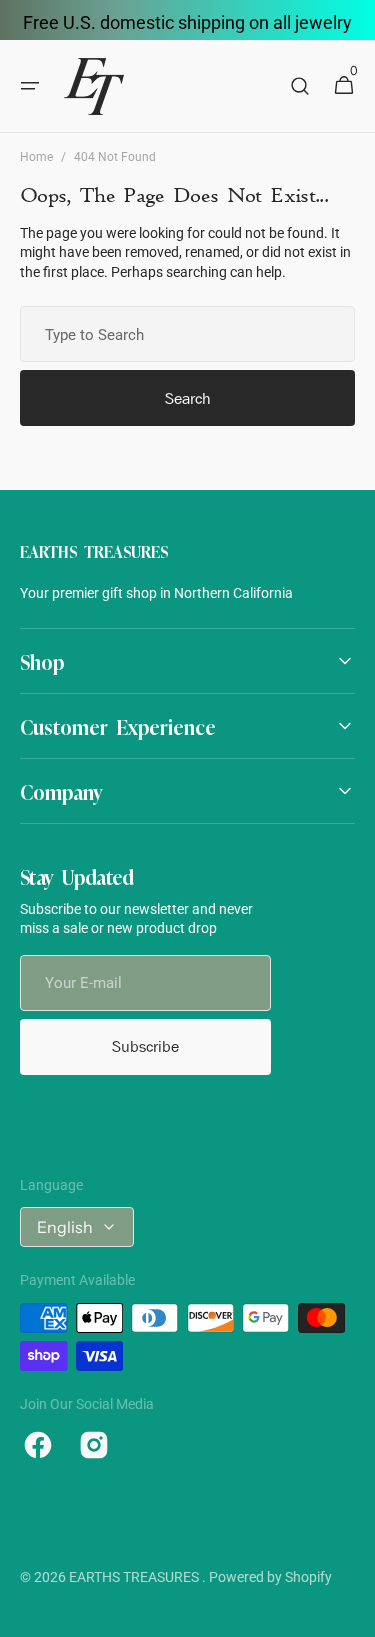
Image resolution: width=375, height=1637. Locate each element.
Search (188, 398)
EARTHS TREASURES (135, 1577)
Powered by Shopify (270, 1577)
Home (36, 157)
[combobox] (187, 334)
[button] (30, 86)
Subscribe (145, 1046)
